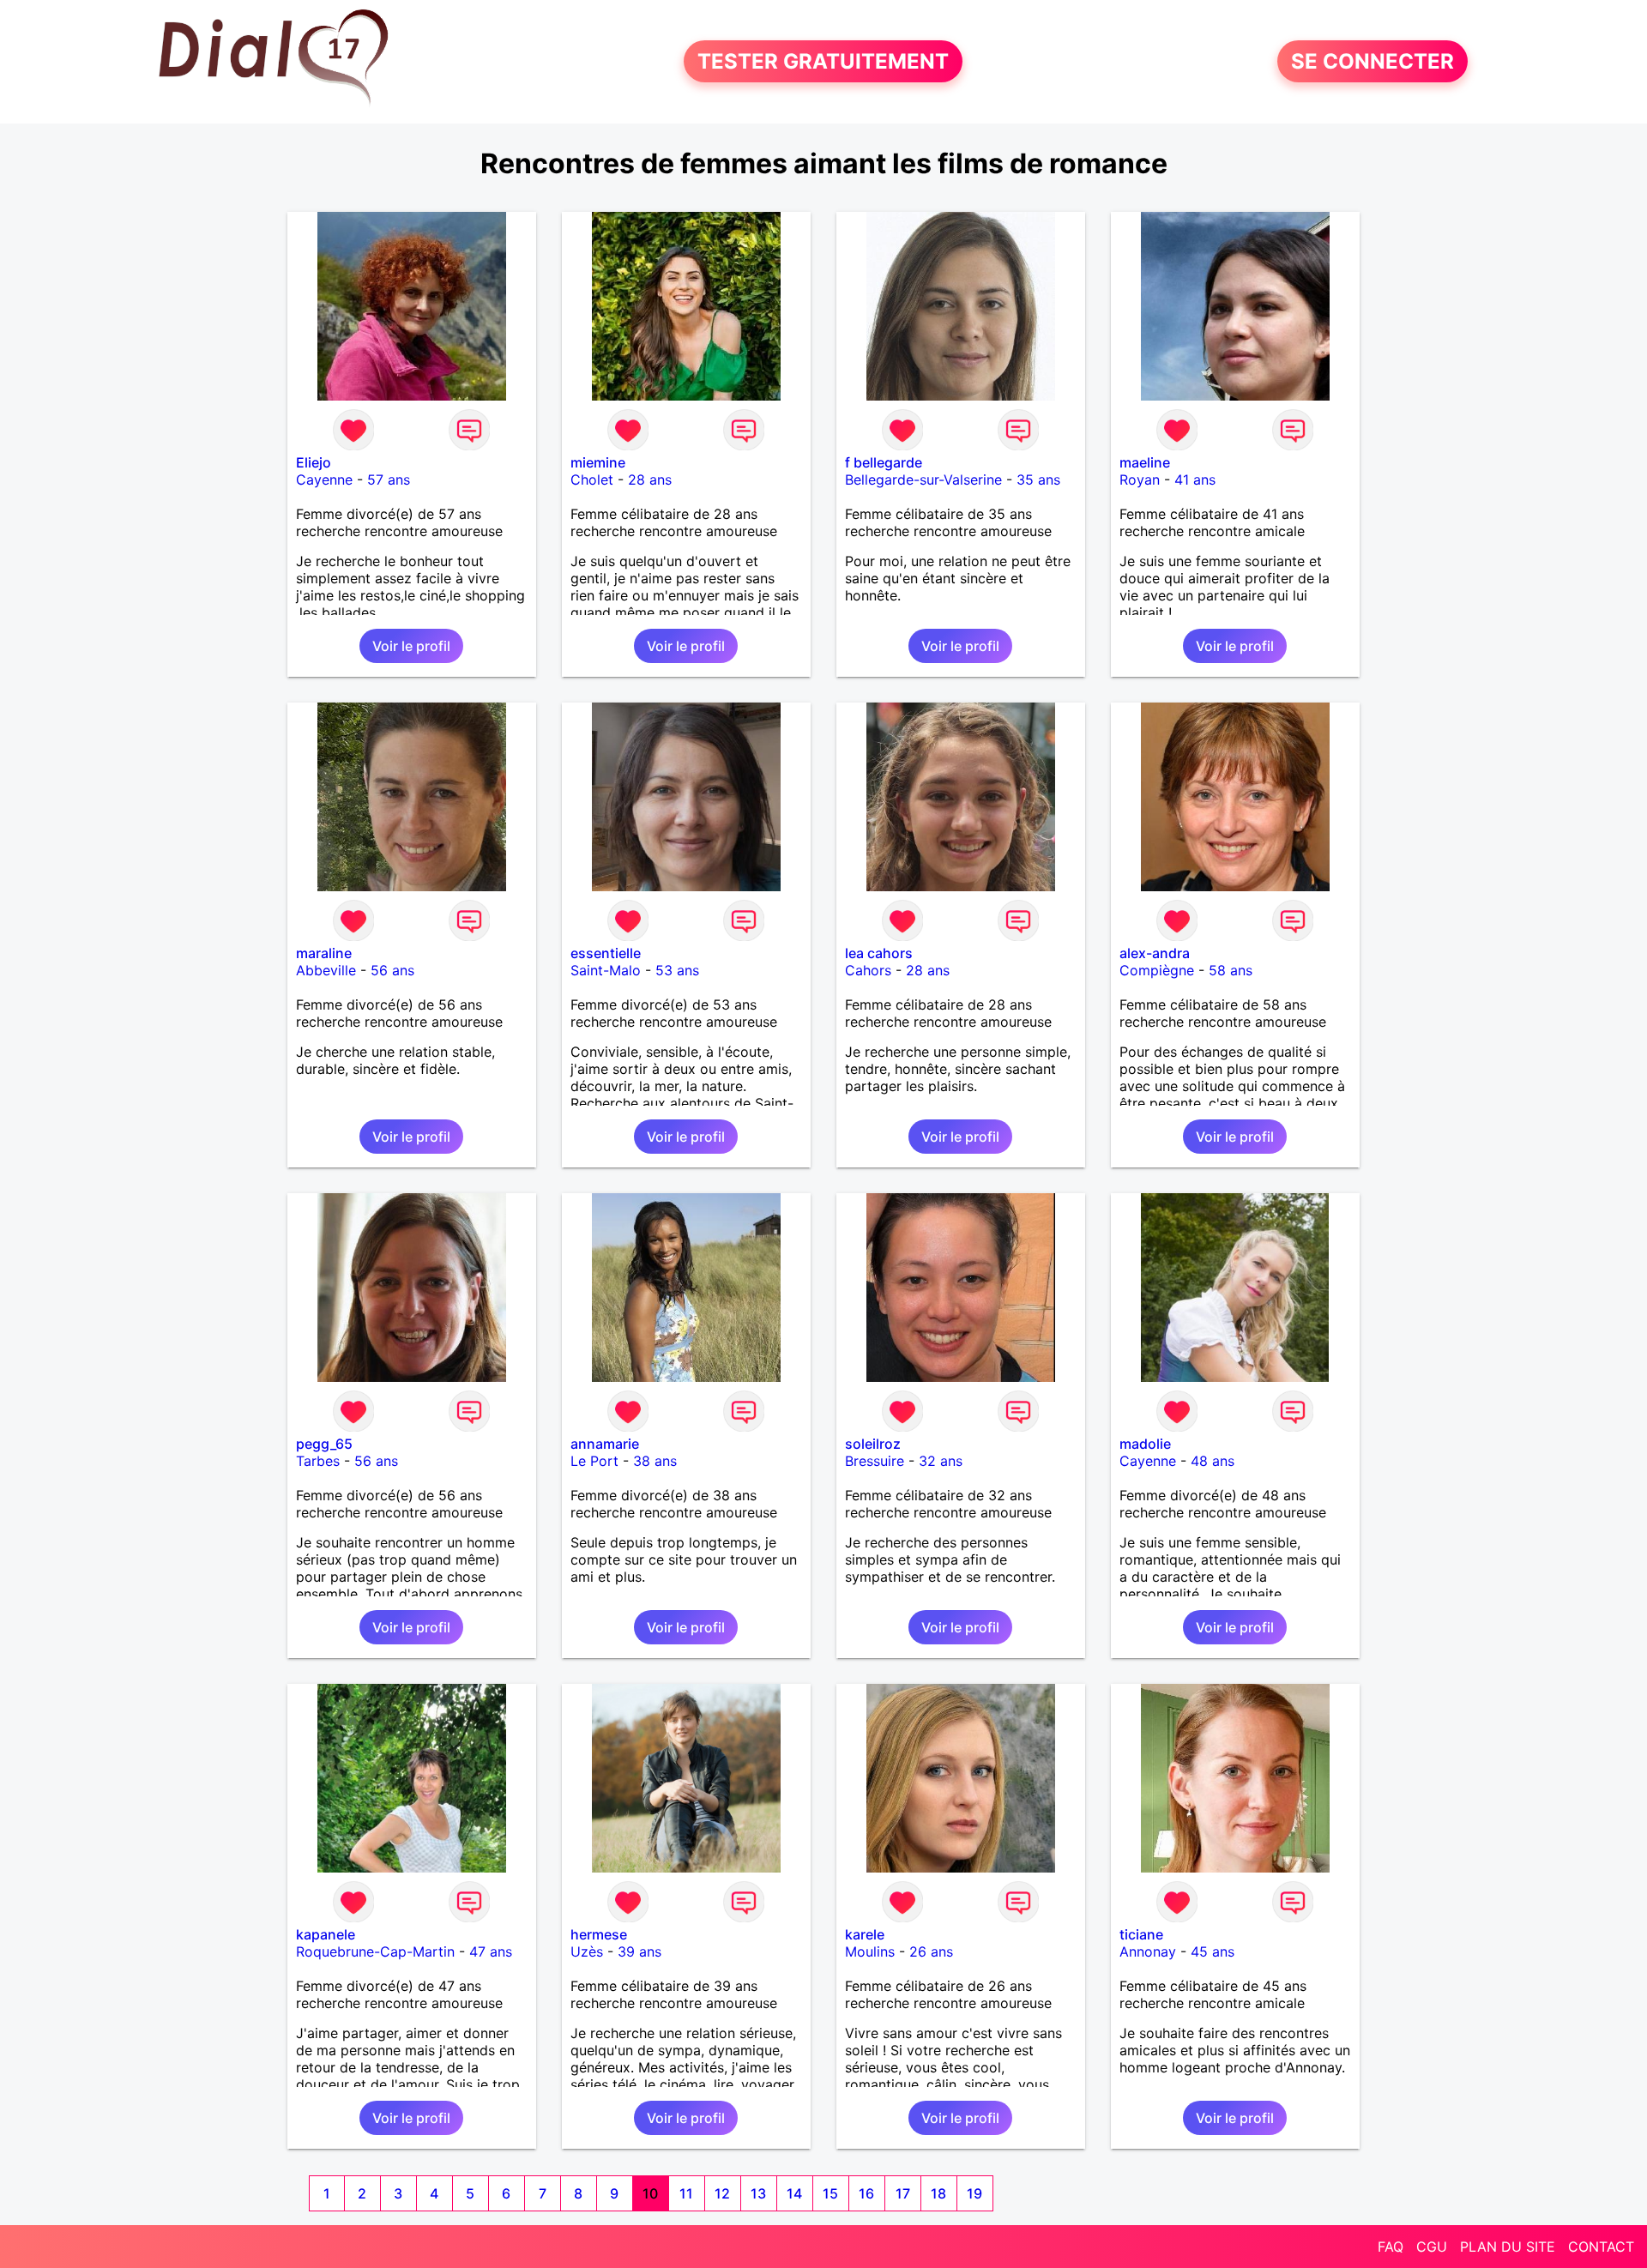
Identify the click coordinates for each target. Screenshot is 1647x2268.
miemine (598, 462)
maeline (1145, 462)
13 (758, 2193)
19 (974, 2193)
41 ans (1195, 480)
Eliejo (314, 462)
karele (865, 1934)
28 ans (650, 480)
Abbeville (326, 970)
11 (686, 2193)
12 (722, 2193)
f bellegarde (884, 462)
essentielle (606, 953)
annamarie (605, 1444)
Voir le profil (411, 646)
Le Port (594, 1461)
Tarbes (318, 1461)
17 (903, 2193)
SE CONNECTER (1372, 61)
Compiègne (1157, 970)
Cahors (868, 970)
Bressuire (875, 1461)
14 (794, 2193)
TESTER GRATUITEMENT (823, 61)
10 (650, 2193)
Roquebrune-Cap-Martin (375, 1951)
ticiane (1141, 1934)
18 (938, 2193)
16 (866, 2193)
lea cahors (879, 953)
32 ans (941, 1461)
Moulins (870, 1951)
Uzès (587, 1951)
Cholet (592, 480)
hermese (599, 1934)
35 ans (1038, 480)
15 (830, 2193)
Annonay (1148, 1951)
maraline (324, 953)
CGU (1432, 2247)
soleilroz (873, 1444)
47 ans (491, 1951)
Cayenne (324, 480)
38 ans (655, 1461)
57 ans (389, 480)
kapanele (326, 1934)
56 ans (392, 970)
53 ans (677, 970)
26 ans (931, 1951)
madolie (1145, 1444)
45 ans (1213, 1951)
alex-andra (1155, 953)
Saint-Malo (606, 970)
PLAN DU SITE (1508, 2247)
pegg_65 (324, 1444)
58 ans (1231, 970)
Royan (1140, 480)
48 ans (1213, 1461)
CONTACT (1601, 2247)
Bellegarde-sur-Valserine (923, 480)
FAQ (1391, 2247)
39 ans (639, 1951)
